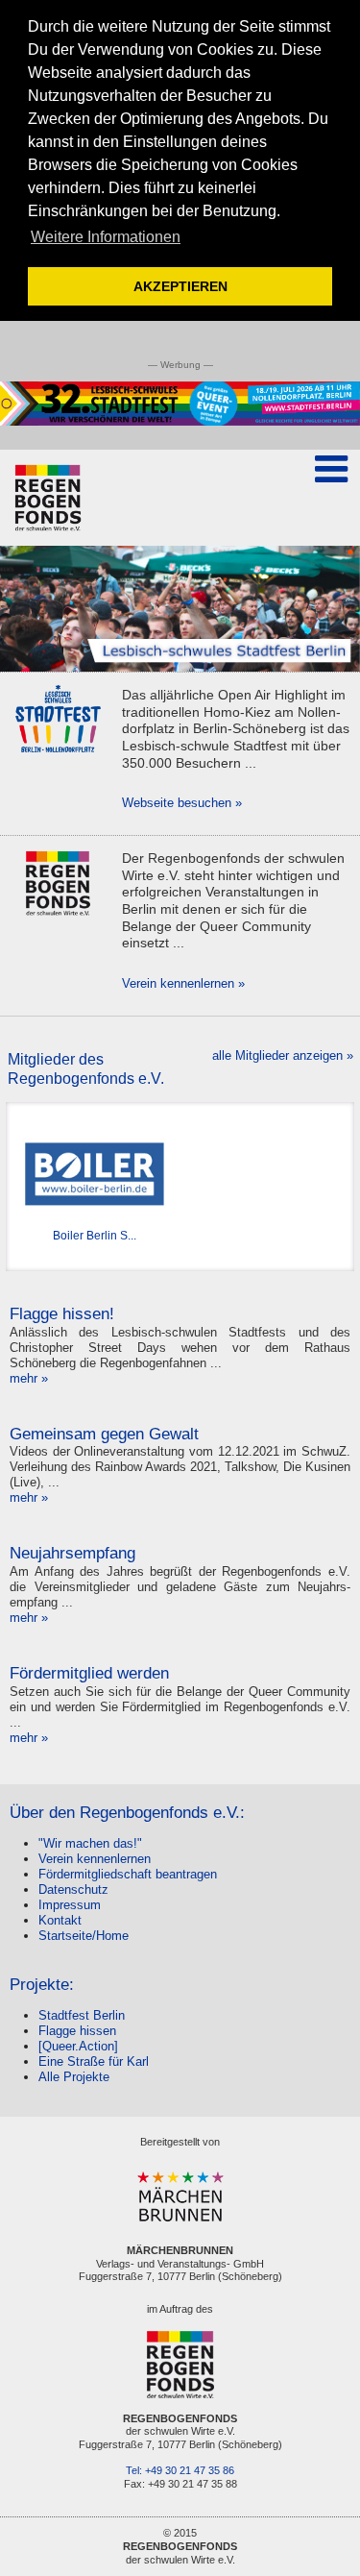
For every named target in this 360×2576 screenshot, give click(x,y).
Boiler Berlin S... (95, 1235)
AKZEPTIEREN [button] (180, 286)
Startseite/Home (84, 1936)
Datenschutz (73, 1889)
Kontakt (60, 1920)
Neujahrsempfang (72, 1553)
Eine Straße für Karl (94, 2061)
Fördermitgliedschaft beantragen (128, 1874)
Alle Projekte (74, 2077)
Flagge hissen (77, 2031)
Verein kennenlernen (95, 1859)
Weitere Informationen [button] (106, 237)
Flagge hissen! (62, 1314)
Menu (331, 498)
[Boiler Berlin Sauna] (95, 1174)
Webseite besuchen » (182, 803)
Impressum (70, 1905)
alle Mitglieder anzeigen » (283, 1055)
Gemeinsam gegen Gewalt (104, 1434)
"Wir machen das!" (90, 1843)
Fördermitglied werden (89, 1673)
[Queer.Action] (78, 2046)
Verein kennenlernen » (183, 983)
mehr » (29, 1378)
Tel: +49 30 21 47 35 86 (180, 2470)
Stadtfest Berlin (82, 2015)
